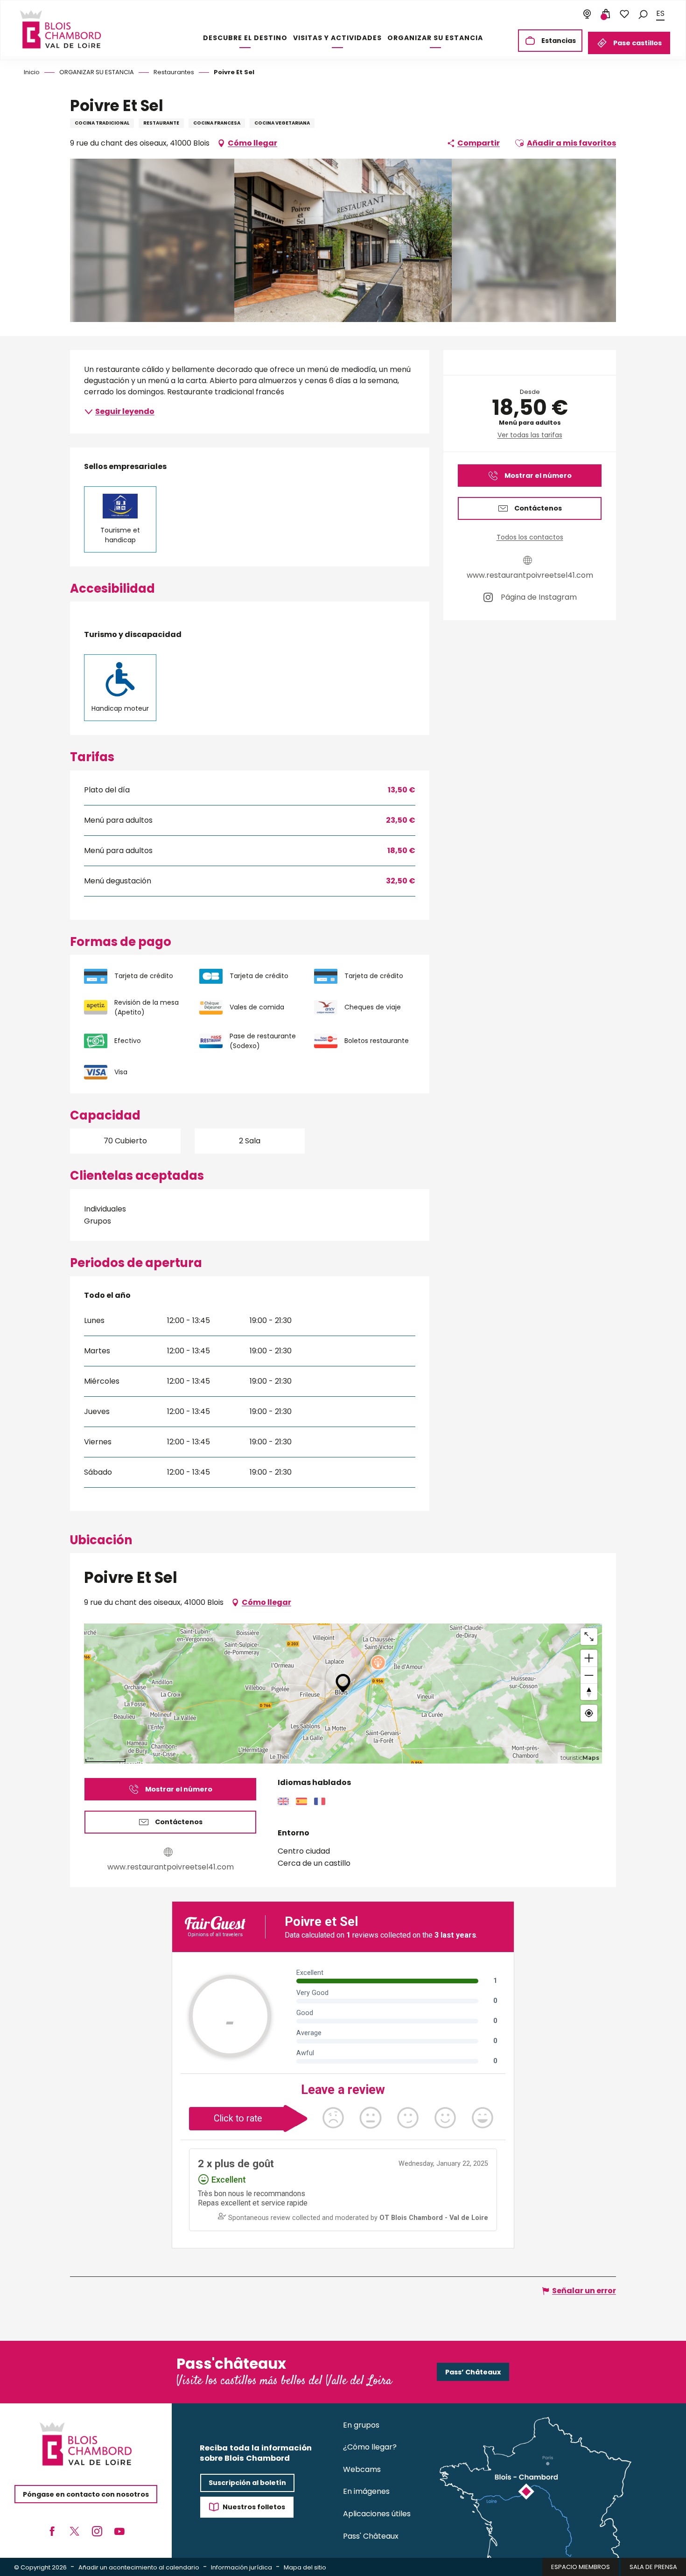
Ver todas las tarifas (530, 435)
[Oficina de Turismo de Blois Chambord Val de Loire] (60, 29)
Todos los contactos (530, 537)
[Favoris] (624, 14)
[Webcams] (587, 14)
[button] (643, 14)
